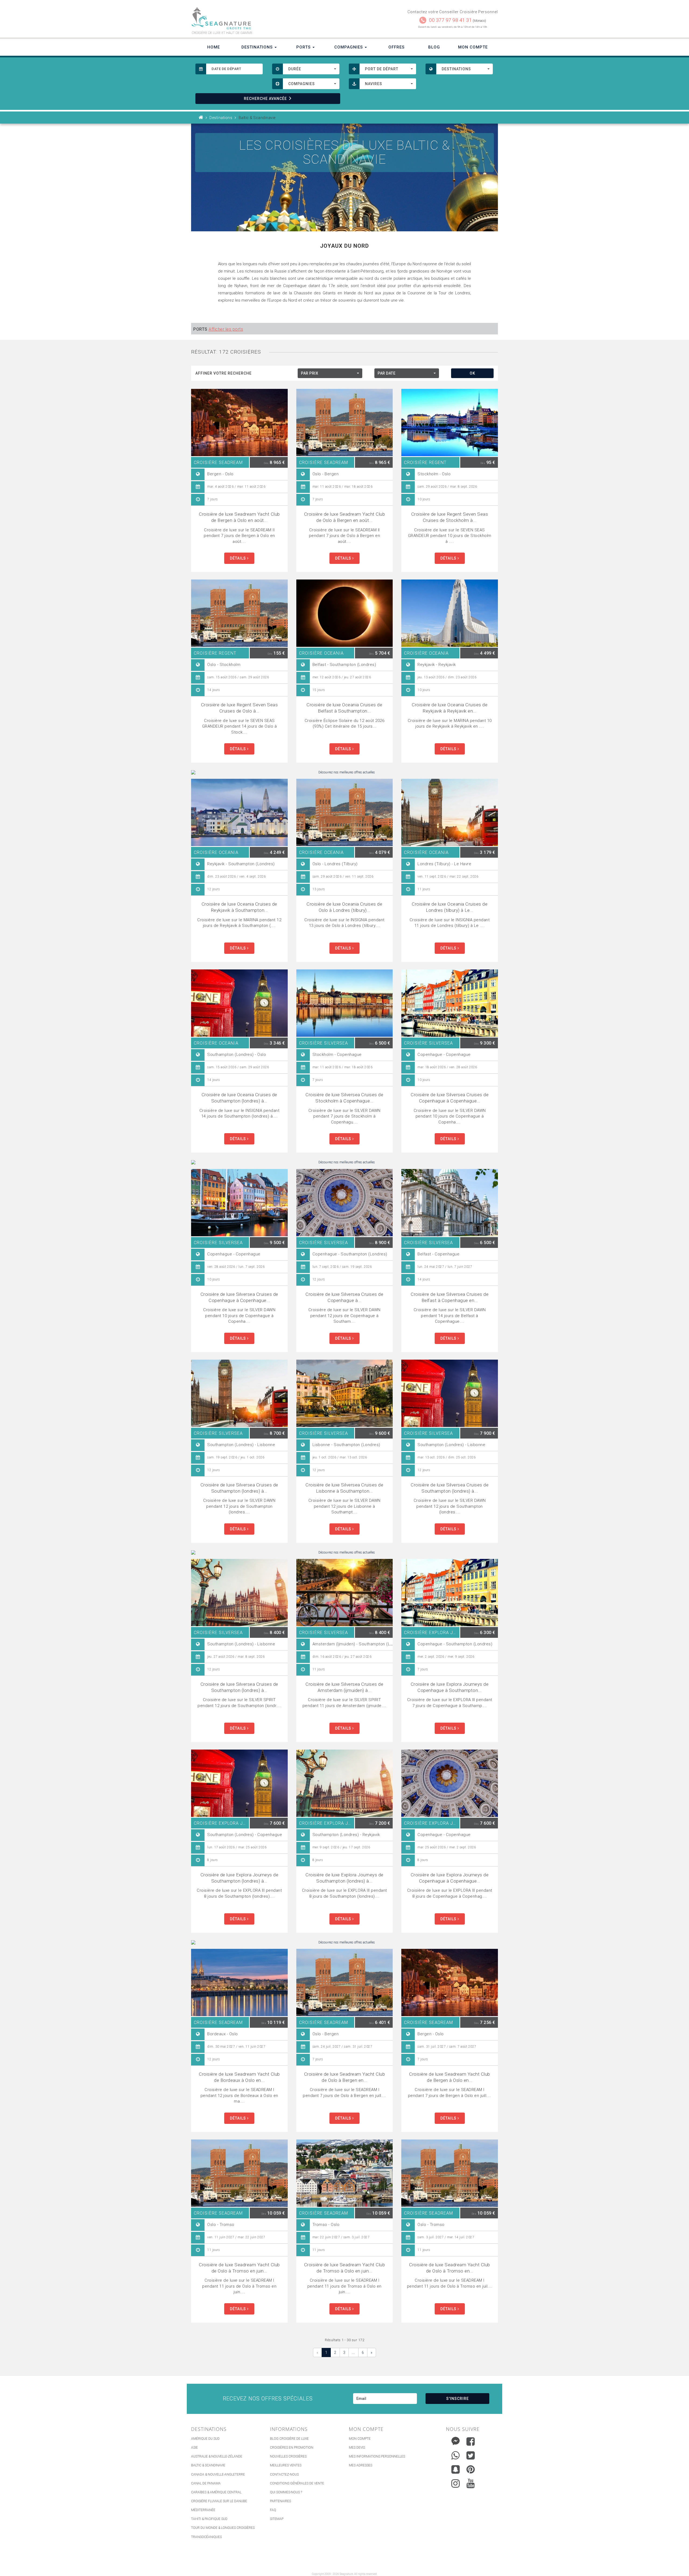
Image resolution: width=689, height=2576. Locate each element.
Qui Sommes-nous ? (286, 2492)
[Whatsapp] (456, 2454)
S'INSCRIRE (458, 2399)
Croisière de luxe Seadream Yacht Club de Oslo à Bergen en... (345, 2077)
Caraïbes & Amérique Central (216, 2492)
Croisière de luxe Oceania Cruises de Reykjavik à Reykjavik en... (450, 708)
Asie (194, 2448)
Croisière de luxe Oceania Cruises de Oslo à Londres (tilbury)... (344, 907)
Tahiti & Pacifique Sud (209, 2519)
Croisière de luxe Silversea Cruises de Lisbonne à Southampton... (344, 1488)
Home (214, 47)
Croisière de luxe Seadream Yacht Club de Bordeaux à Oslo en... (239, 2077)
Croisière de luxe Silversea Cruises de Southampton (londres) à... (239, 1488)
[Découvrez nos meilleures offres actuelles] (344, 772)
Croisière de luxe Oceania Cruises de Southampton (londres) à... (239, 1098)
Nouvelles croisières (288, 2456)
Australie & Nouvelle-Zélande (217, 2456)
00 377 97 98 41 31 (450, 20)
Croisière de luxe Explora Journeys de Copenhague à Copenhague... (450, 1878)
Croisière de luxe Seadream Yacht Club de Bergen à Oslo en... (450, 2077)
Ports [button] (304, 47)
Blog (434, 47)
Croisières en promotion (292, 2448)
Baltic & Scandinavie (208, 2465)
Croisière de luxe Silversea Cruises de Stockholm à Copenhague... (344, 1098)
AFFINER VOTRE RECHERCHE (224, 373)
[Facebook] (471, 2441)
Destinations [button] (258, 47)
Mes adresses (361, 2465)
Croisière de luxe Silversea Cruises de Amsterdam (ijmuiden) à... (344, 1687)
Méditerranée (203, 2510)
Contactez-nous (284, 2474)
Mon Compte (473, 47)
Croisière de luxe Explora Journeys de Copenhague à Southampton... (450, 1687)
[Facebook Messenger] (456, 2440)
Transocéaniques (206, 2537)
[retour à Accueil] (201, 118)
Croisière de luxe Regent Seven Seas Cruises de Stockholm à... (450, 517)
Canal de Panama (206, 2483)
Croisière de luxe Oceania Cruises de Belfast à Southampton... (344, 708)
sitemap (277, 2519)
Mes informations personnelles (377, 2456)
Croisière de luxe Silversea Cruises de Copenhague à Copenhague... (450, 1098)
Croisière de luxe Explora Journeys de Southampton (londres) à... (240, 1878)
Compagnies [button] (349, 47)
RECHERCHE (265, 99)
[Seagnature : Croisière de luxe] (266, 18)
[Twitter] (471, 2455)
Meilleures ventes (286, 2465)
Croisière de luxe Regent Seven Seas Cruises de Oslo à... (240, 708)
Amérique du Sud (205, 2439)
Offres (396, 47)
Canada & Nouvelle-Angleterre (218, 2474)
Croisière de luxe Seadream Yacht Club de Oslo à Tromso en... (450, 2268)
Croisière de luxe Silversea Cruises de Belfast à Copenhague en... (450, 1297)
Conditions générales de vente (297, 2483)
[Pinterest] (471, 2469)
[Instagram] (456, 2482)
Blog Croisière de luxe (289, 2439)
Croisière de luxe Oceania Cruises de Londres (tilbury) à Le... (450, 907)
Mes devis (357, 2448)
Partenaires (280, 2501)
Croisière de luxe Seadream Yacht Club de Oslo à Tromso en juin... (239, 2268)
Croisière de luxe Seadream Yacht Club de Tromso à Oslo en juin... (345, 2268)
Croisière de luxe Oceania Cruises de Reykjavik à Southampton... (239, 907)
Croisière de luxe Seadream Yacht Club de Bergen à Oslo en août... (239, 517)
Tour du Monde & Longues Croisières (223, 2528)
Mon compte (360, 2439)
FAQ (273, 2510)
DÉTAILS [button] (238, 558)
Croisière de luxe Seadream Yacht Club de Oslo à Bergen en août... (345, 517)
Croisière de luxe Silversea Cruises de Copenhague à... (344, 1297)
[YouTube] (471, 2483)
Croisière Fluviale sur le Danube (219, 2501)
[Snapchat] (456, 2468)
